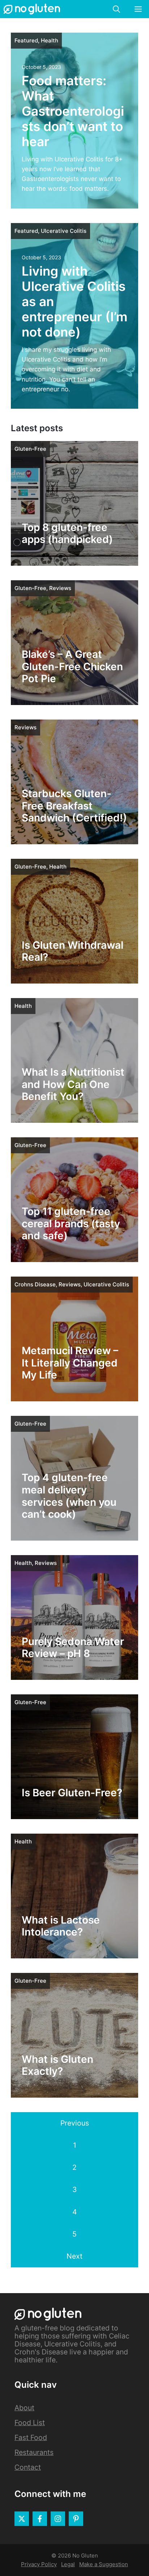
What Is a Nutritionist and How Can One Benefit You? (73, 1084)
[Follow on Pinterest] (76, 2519)
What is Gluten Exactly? (58, 2065)
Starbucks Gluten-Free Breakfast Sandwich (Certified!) (74, 806)
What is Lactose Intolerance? (61, 1926)
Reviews (60, 588)
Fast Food (31, 2437)
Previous (75, 2123)
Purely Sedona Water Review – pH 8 (73, 1648)
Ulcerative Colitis (64, 231)
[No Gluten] (32, 9)
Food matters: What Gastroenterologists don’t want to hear (73, 111)
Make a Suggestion (104, 2564)
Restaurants (34, 2452)
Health (50, 40)
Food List (30, 2423)
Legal (68, 2564)
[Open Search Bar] (116, 9)
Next (74, 2256)
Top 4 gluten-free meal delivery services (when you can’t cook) (69, 1496)
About (24, 2408)
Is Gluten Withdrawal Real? (73, 951)
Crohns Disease (35, 1284)
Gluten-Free (30, 449)
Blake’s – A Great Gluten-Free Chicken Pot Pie (72, 666)
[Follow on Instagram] (58, 2519)
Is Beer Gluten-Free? (72, 1793)
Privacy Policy (39, 2564)
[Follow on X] (22, 2519)
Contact (28, 2467)
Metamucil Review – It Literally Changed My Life (70, 1363)
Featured (26, 40)
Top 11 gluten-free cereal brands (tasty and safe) (71, 1223)
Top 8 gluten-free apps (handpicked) (67, 533)
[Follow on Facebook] (40, 2519)
